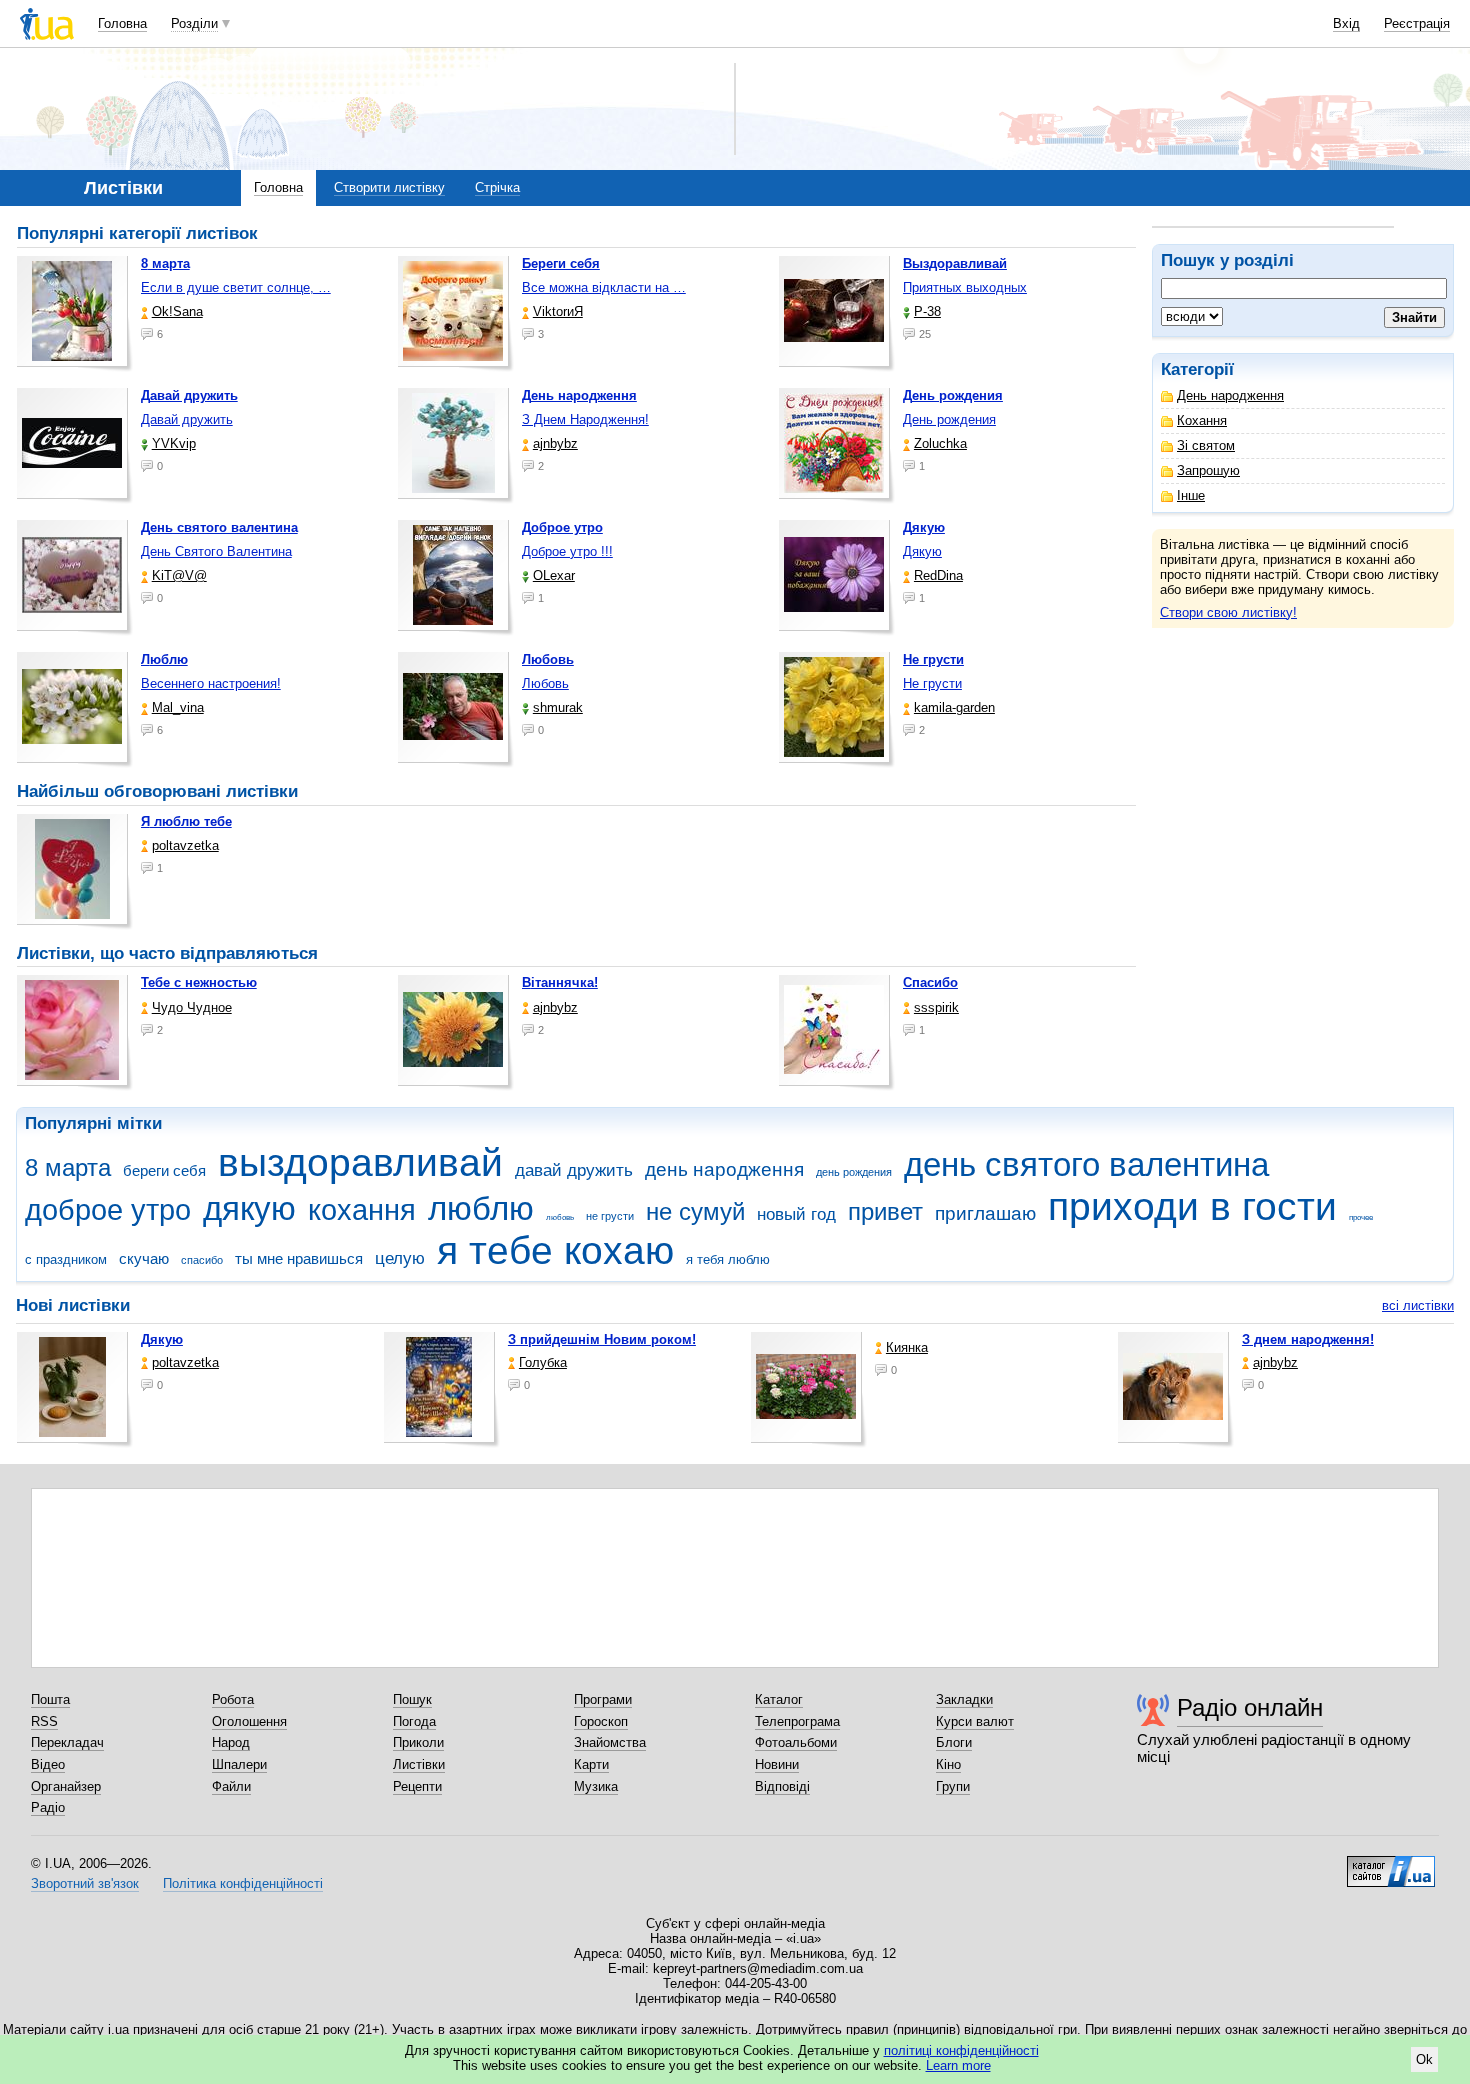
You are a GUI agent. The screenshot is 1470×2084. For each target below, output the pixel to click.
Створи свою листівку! (1228, 612)
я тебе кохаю (555, 1250)
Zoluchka (940, 443)
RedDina (938, 575)
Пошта (50, 1699)
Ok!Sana (177, 311)
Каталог (779, 1699)
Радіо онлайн (1250, 1707)
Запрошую (1208, 470)
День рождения (949, 419)
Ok (1424, 2059)
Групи (953, 1786)
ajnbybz (555, 443)
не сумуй (695, 1212)
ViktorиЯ (558, 311)
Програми (603, 1699)
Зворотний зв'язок (85, 1883)
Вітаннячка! (560, 982)
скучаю (144, 1258)
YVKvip (174, 443)
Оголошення (249, 1721)
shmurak (558, 707)
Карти (591, 1764)
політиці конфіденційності (961, 2050)
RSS (44, 1721)
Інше (1191, 495)
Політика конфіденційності (243, 1883)
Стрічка (497, 187)
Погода (414, 1721)
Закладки (964, 1699)
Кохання (1202, 420)
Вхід (1346, 23)
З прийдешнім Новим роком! (602, 1339)
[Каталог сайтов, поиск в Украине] (1391, 1864)
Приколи (418, 1742)
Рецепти (417, 1786)
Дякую (922, 551)
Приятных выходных (965, 287)
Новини (777, 1764)
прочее (1361, 1217)
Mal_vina (178, 707)
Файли (231, 1786)
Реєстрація (1417, 23)
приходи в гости (1192, 1206)
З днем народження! (1308, 1339)
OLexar (554, 575)
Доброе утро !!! (567, 551)
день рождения (854, 1172)
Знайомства (610, 1742)
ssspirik (936, 1007)
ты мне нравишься (299, 1258)
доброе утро (108, 1210)
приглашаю (985, 1213)
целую (400, 1258)
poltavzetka (185, 845)
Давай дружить (187, 419)
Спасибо (930, 982)
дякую (249, 1208)
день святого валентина (1086, 1164)
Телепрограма (797, 1721)
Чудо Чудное (192, 1007)
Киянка (907, 1347)
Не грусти (932, 683)
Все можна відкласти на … (604, 287)
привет (885, 1212)
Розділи (194, 23)
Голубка (543, 1362)
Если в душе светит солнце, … (236, 287)
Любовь (545, 683)
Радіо (48, 1807)
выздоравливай (360, 1162)
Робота (233, 1699)
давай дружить (574, 1170)
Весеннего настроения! (211, 683)
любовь (560, 1217)
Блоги (954, 1742)
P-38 (927, 311)
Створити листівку (389, 187)
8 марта (68, 1168)
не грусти (610, 1216)
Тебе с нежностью (199, 982)
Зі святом (1206, 445)
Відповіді (782, 1786)
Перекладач (67, 1742)
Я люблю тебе (186, 821)
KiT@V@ (179, 575)
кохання (362, 1210)
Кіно (948, 1764)
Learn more (958, 2065)
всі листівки (1418, 1305)
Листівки (419, 1764)
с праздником (66, 1259)
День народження (1230, 395)
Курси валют (975, 1721)
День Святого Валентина (216, 551)
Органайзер (66, 1786)
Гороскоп (601, 1721)
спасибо (202, 1260)
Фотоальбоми (796, 1742)
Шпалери (239, 1764)
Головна (122, 23)
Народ (231, 1742)
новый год (796, 1214)
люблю (481, 1208)
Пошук (412, 1699)
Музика (596, 1786)
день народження (724, 1169)
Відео (48, 1764)
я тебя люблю (728, 1259)
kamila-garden (954, 707)
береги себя (164, 1170)
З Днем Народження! (585, 419)
